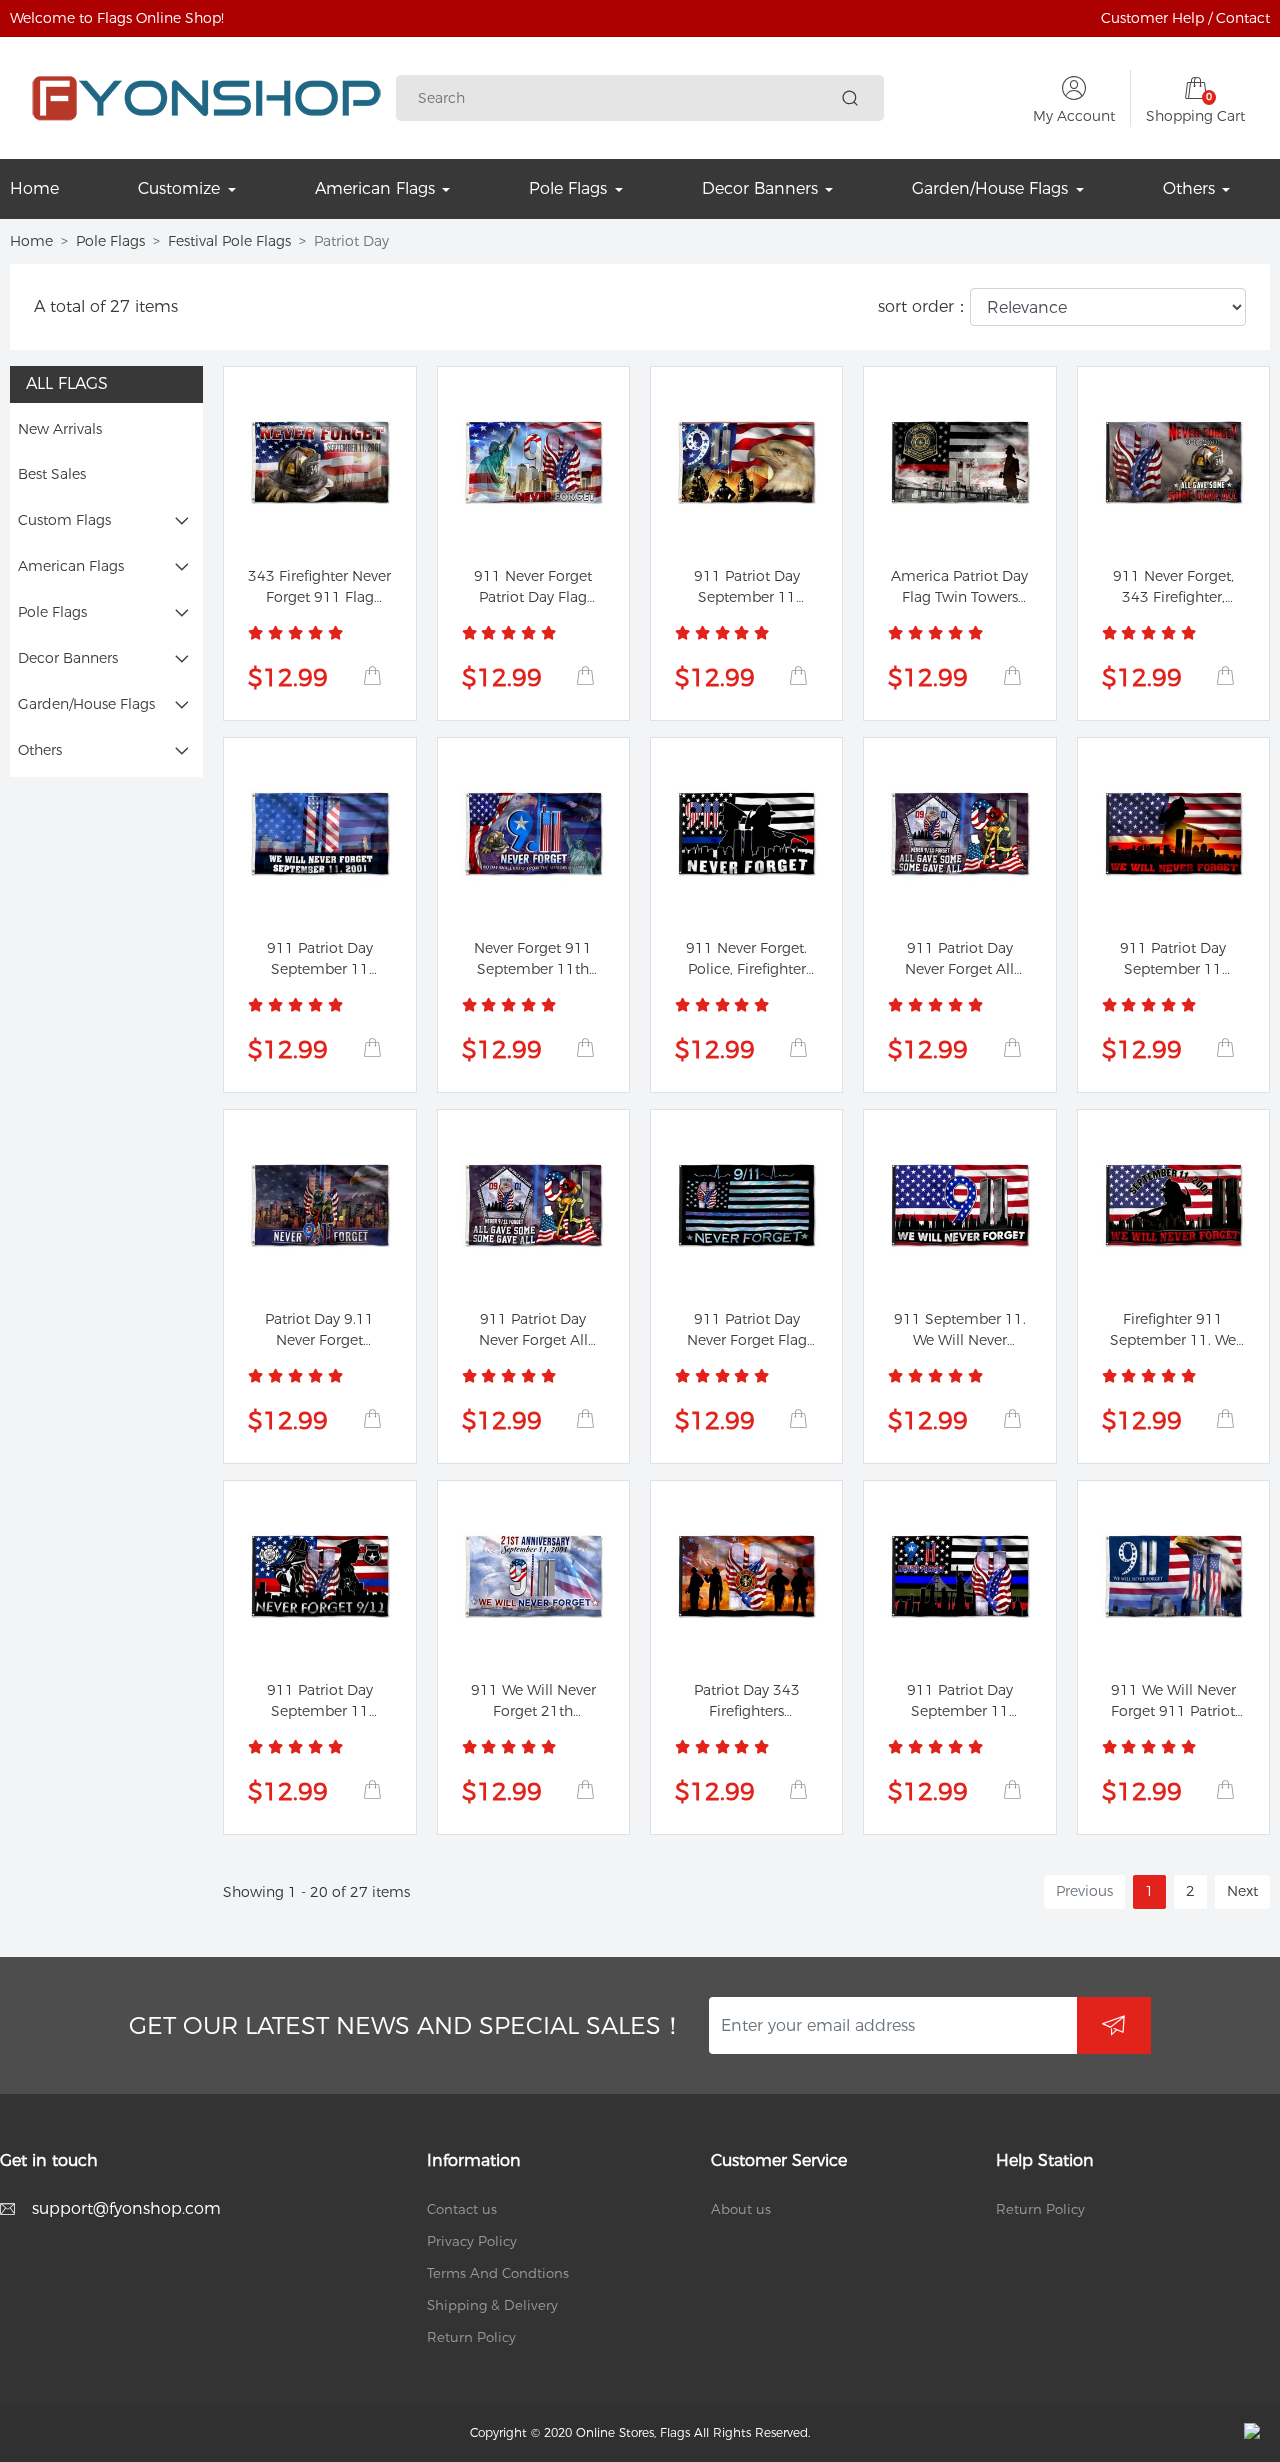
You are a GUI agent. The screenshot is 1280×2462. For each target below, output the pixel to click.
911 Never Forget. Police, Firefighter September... (746, 969)
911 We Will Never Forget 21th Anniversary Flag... (533, 1711)
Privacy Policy (472, 2241)
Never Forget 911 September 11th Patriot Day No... (533, 969)
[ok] (1114, 2026)
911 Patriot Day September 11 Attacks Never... (747, 597)
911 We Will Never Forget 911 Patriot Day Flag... (1173, 1711)
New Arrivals (60, 429)
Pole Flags (110, 241)
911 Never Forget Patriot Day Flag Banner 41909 (533, 597)
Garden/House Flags (86, 704)
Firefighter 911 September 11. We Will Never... (1173, 1340)
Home (31, 241)
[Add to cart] (372, 676)
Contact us (462, 2209)
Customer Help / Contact (1185, 18)
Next (1242, 1891)
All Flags (67, 383)
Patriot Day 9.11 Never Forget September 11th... (319, 1340)
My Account (1074, 116)
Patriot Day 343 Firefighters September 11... (746, 1711)
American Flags (71, 566)
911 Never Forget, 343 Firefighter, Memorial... (1173, 597)
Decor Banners (68, 658)
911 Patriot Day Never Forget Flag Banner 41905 (747, 1340)
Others (40, 750)
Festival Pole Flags (229, 241)
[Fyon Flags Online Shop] (206, 98)
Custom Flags (64, 520)
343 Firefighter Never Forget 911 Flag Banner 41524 (319, 597)
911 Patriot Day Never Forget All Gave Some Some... (959, 969)
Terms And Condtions (498, 2273)
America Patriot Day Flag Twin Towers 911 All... (959, 597)
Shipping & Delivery (492, 2305)
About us (741, 2209)
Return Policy (471, 2337)
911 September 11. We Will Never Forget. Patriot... (960, 1340)
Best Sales (52, 474)
